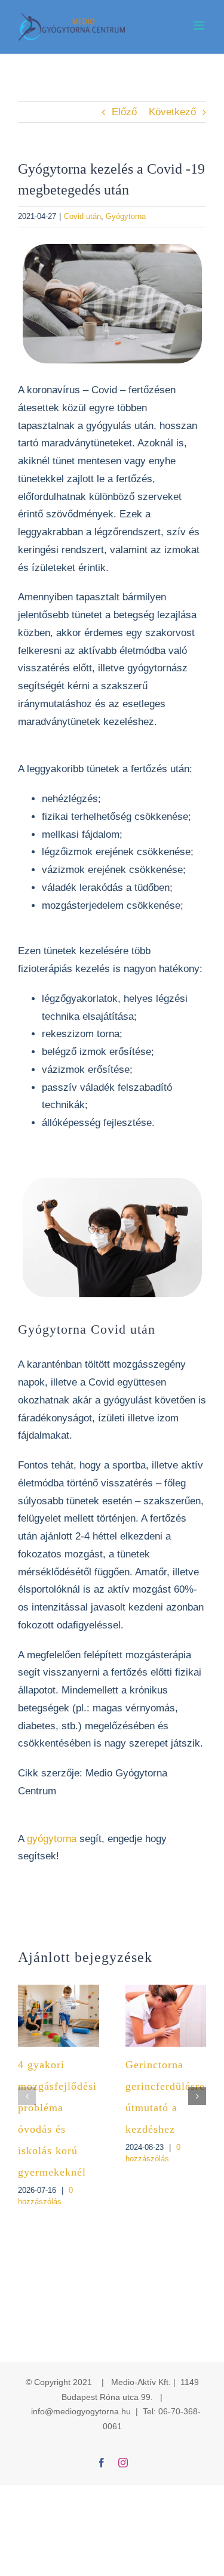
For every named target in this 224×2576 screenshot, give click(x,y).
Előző (124, 112)
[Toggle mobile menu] (200, 25)
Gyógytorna (126, 216)
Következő (172, 112)
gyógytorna (53, 1839)
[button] (27, 2096)
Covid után (82, 216)
